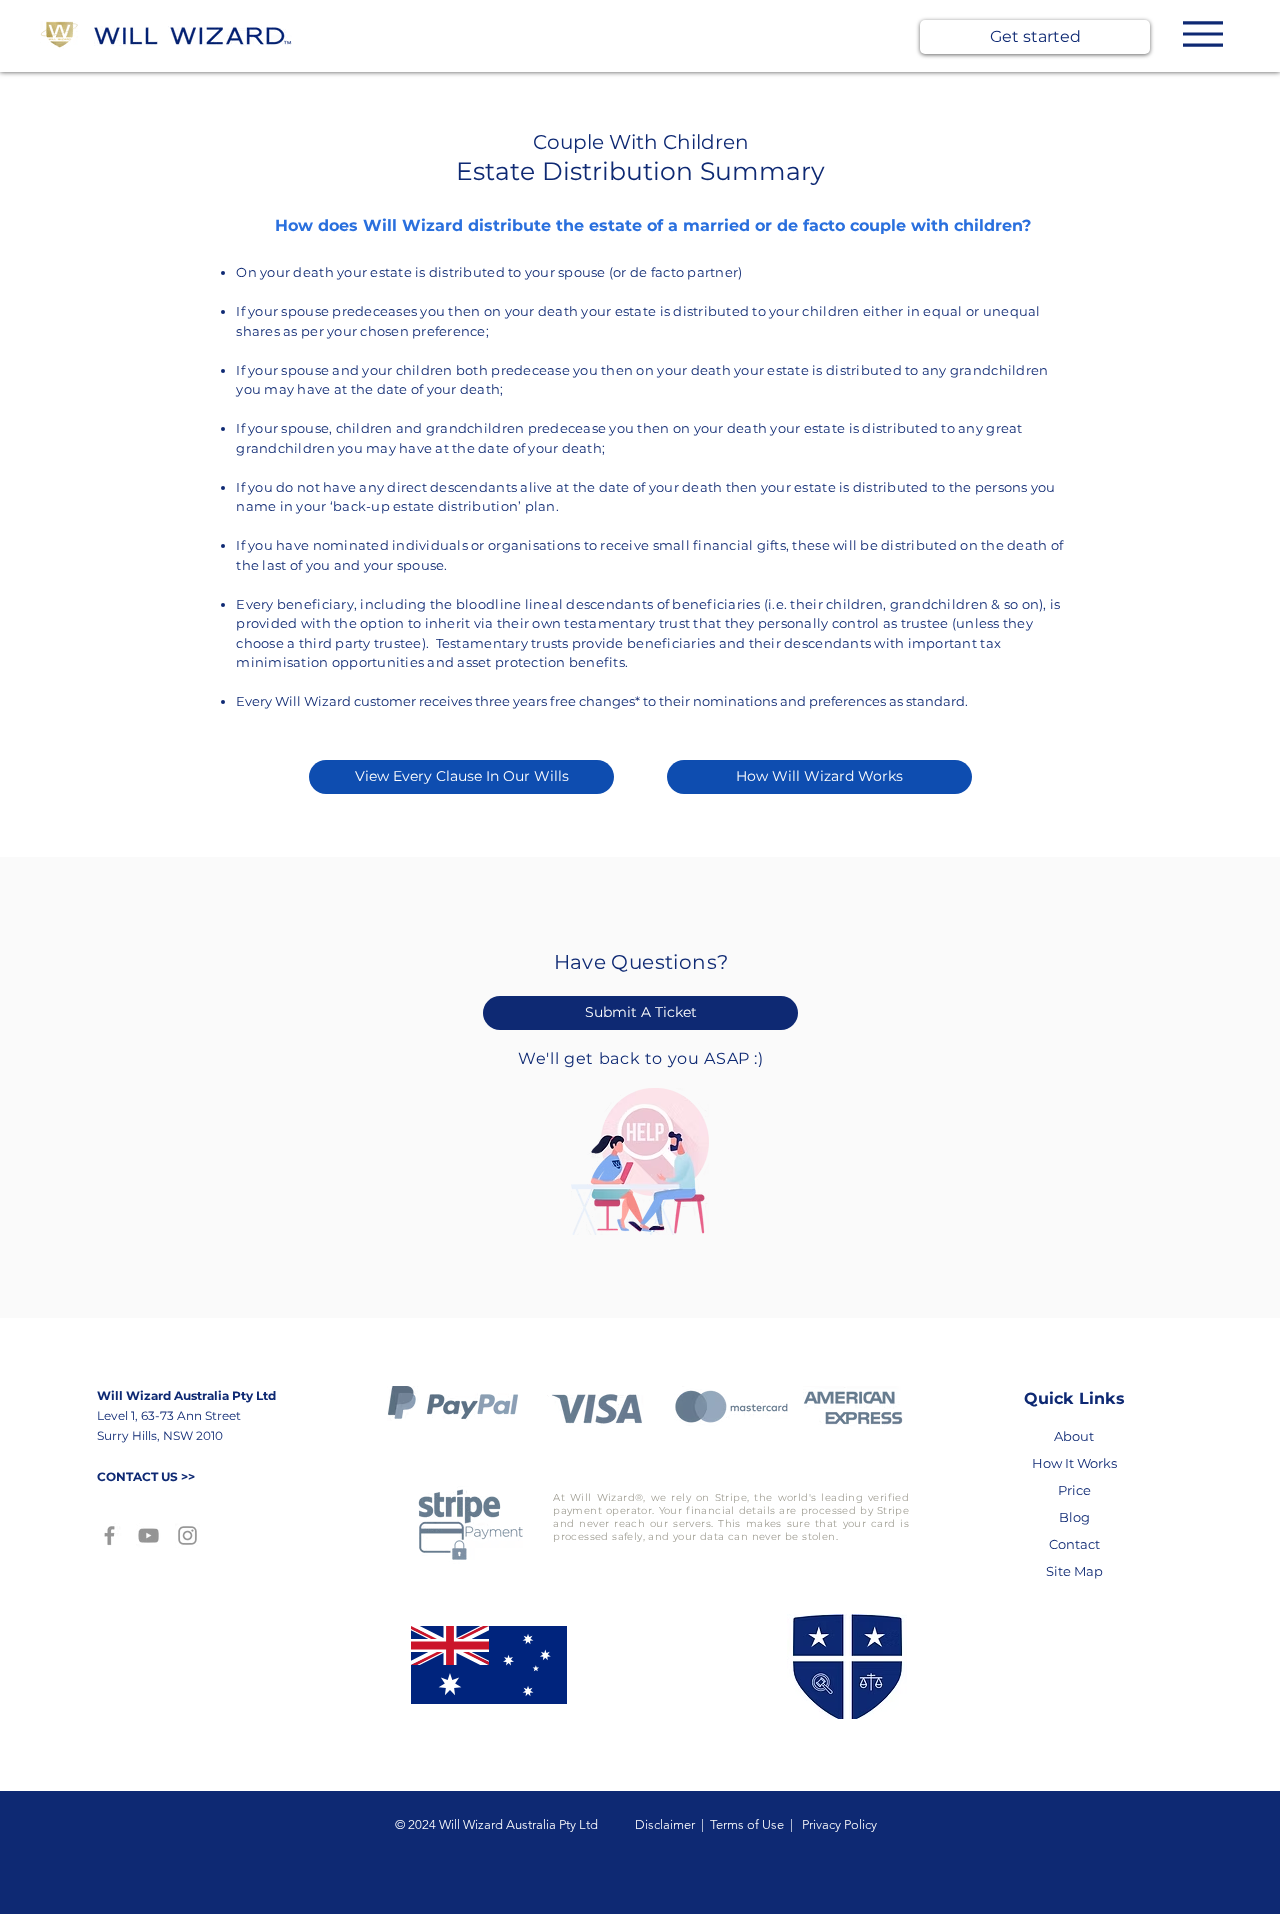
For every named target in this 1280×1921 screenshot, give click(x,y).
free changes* (595, 701)
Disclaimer (668, 1824)
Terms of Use (750, 1824)
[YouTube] (148, 1535)
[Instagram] (187, 1535)
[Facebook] (109, 1535)
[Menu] (1202, 33)
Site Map (1074, 1571)
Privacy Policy (838, 1824)
